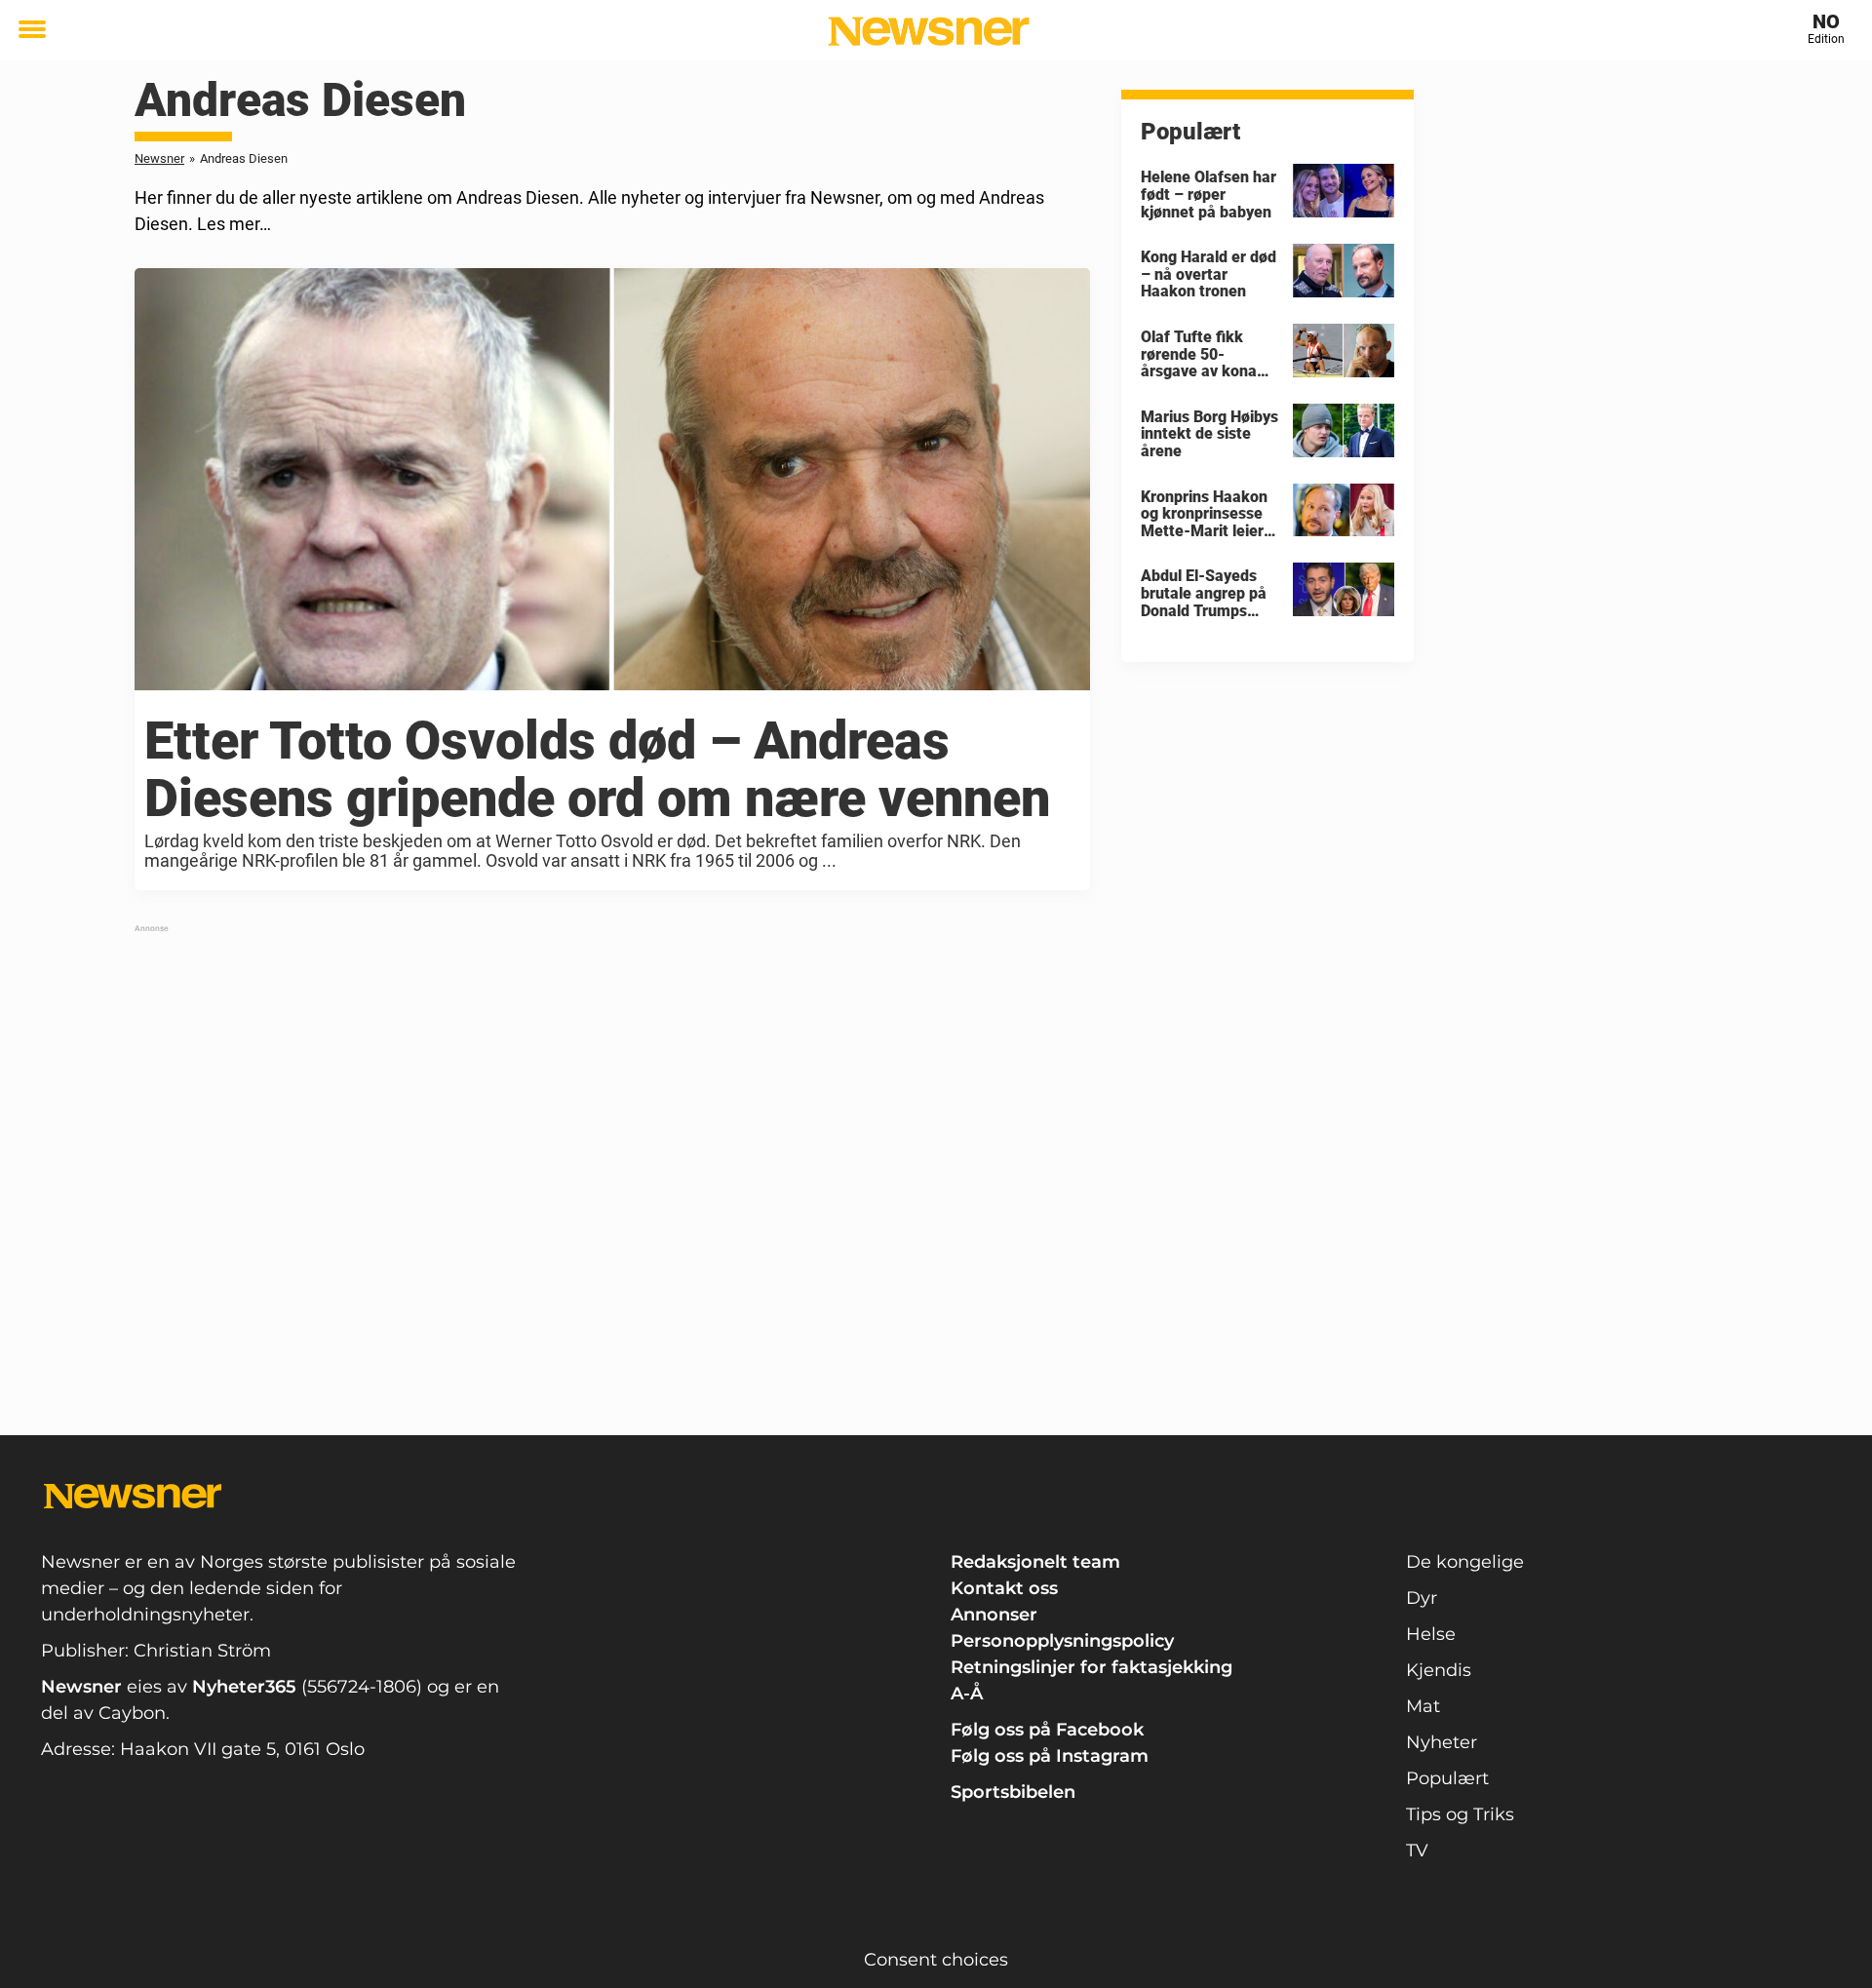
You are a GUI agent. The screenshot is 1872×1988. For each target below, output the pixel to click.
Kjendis (1439, 1670)
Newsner (159, 158)
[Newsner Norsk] (929, 31)
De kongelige (1465, 1562)
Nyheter (1442, 1742)
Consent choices (936, 1960)
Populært (1447, 1778)
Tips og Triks (1460, 1814)
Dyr (1422, 1598)
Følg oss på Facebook (1047, 1730)
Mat (1423, 1706)
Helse (1431, 1634)
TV (1417, 1851)
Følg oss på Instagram (1050, 1756)
